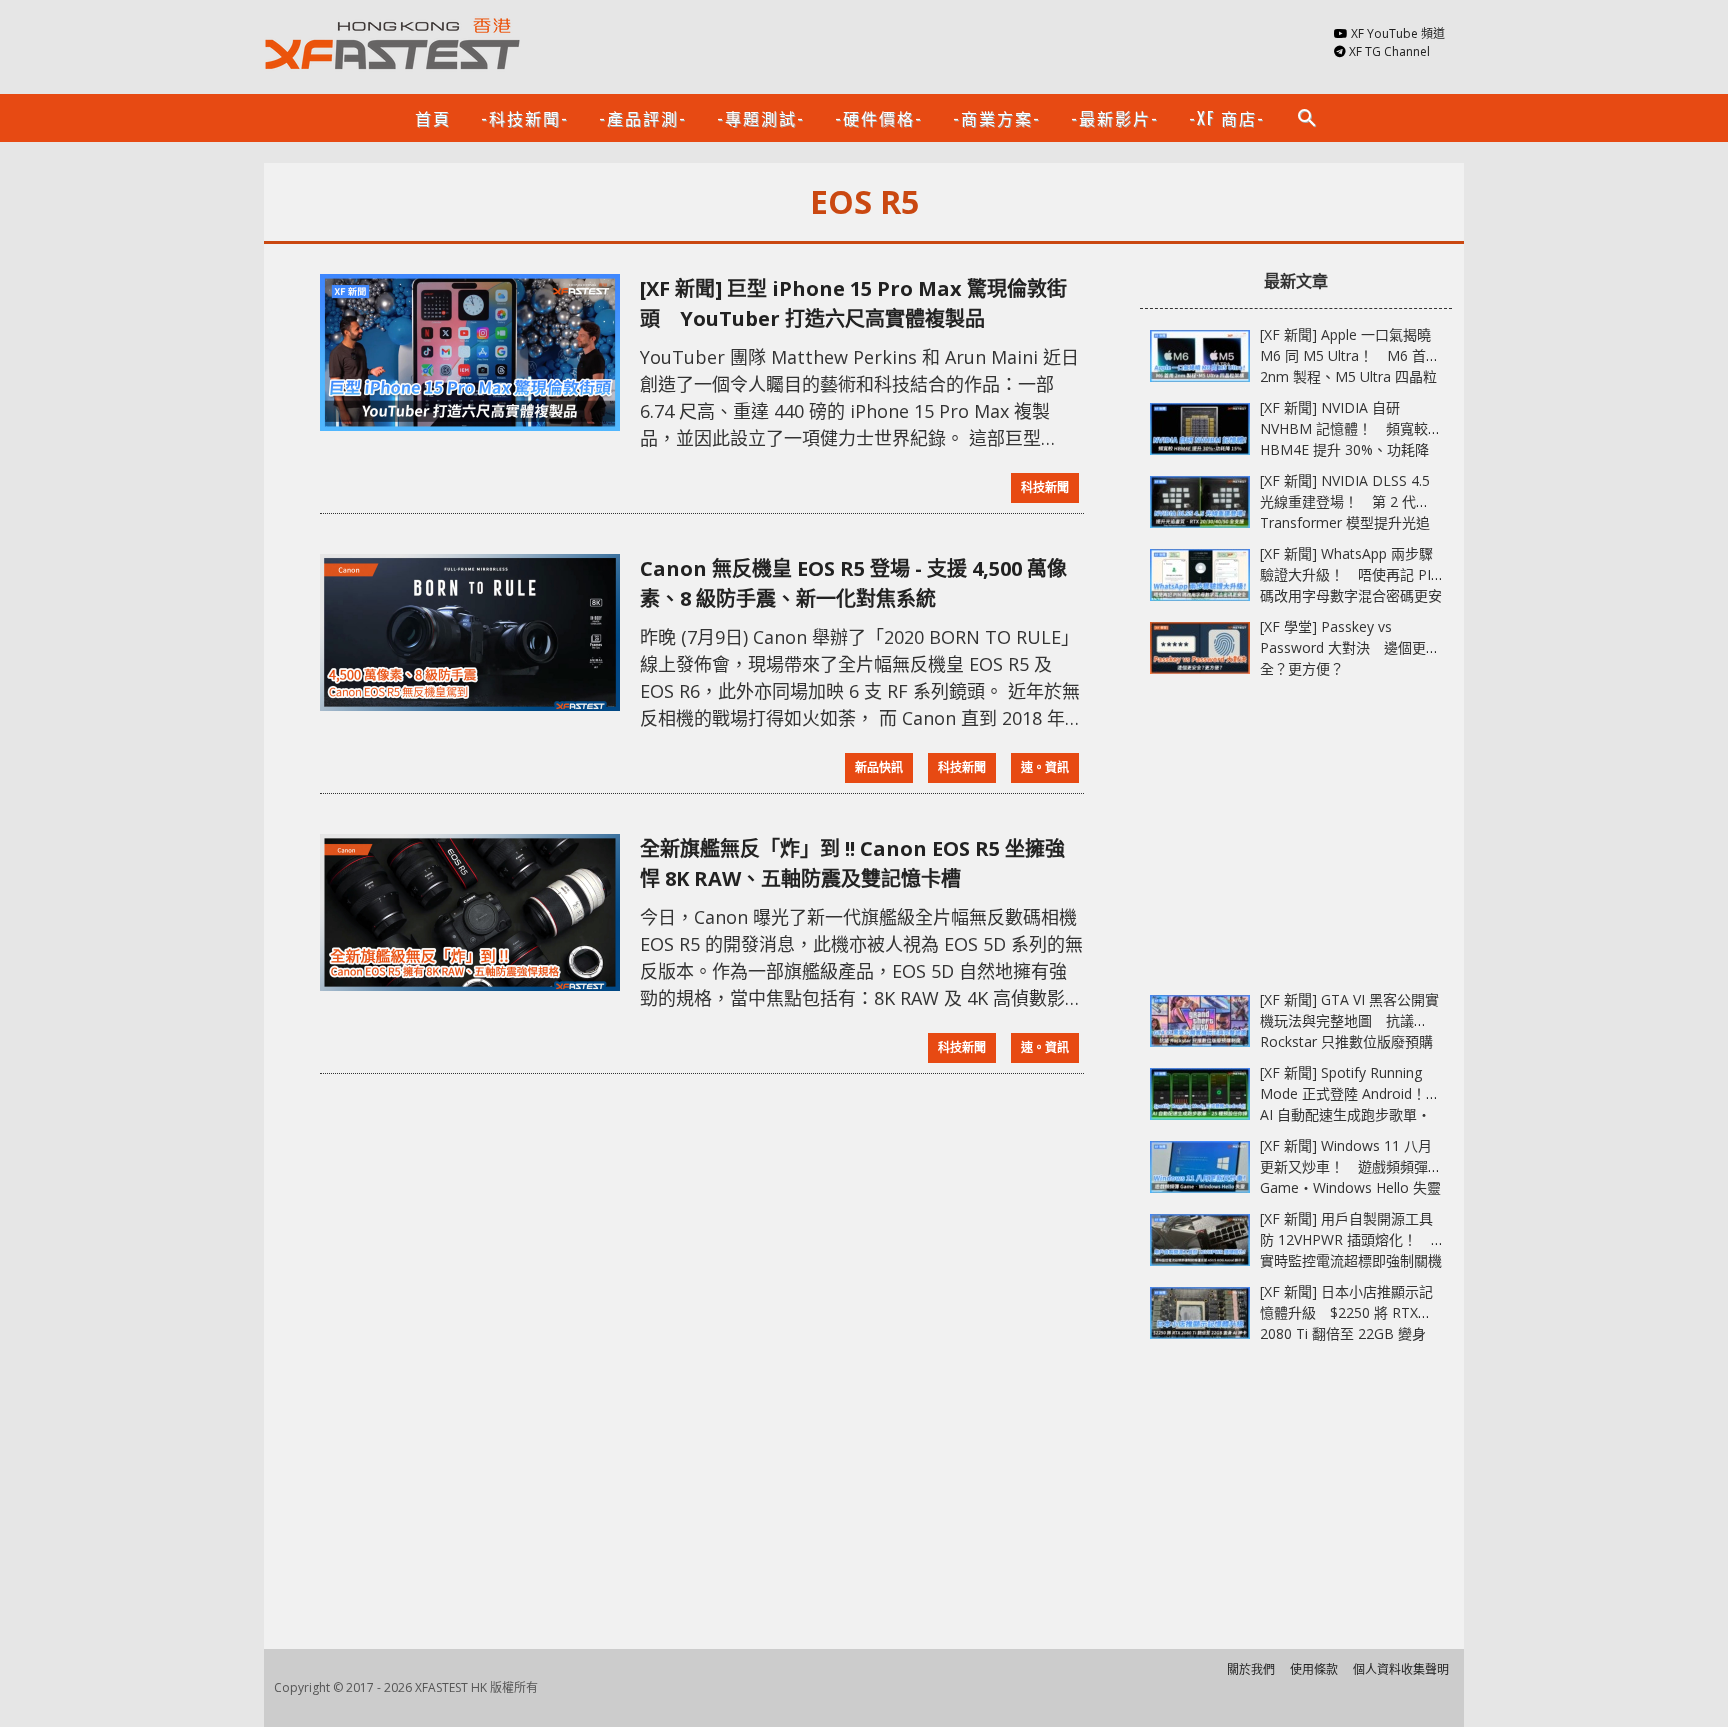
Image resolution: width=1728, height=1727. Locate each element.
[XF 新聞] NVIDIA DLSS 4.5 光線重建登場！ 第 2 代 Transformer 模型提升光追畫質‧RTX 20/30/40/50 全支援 (1345, 522)
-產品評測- (643, 118)
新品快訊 (879, 767)
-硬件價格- (879, 118)
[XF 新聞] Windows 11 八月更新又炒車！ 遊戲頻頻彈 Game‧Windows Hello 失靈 (1350, 1166)
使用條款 (1314, 1669)
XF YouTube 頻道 (1398, 33)
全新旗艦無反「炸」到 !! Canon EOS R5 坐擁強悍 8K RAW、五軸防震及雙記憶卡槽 (852, 863)
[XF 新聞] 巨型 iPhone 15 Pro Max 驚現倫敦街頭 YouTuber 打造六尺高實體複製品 (853, 303)
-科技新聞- (525, 118)
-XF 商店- (1227, 118)
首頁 (433, 118)
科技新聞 (1045, 487)
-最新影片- (1115, 118)
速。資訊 (1045, 767)
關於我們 (1251, 1669)
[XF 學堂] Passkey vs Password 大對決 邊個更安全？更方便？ (1350, 647)
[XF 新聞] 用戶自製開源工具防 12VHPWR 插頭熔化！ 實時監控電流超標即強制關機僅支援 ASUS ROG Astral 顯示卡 (1351, 1260)
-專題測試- (761, 118)
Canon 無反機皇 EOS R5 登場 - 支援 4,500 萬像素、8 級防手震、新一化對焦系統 (853, 583)
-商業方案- (997, 118)
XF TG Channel (1389, 51)
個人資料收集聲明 (1401, 1669)
